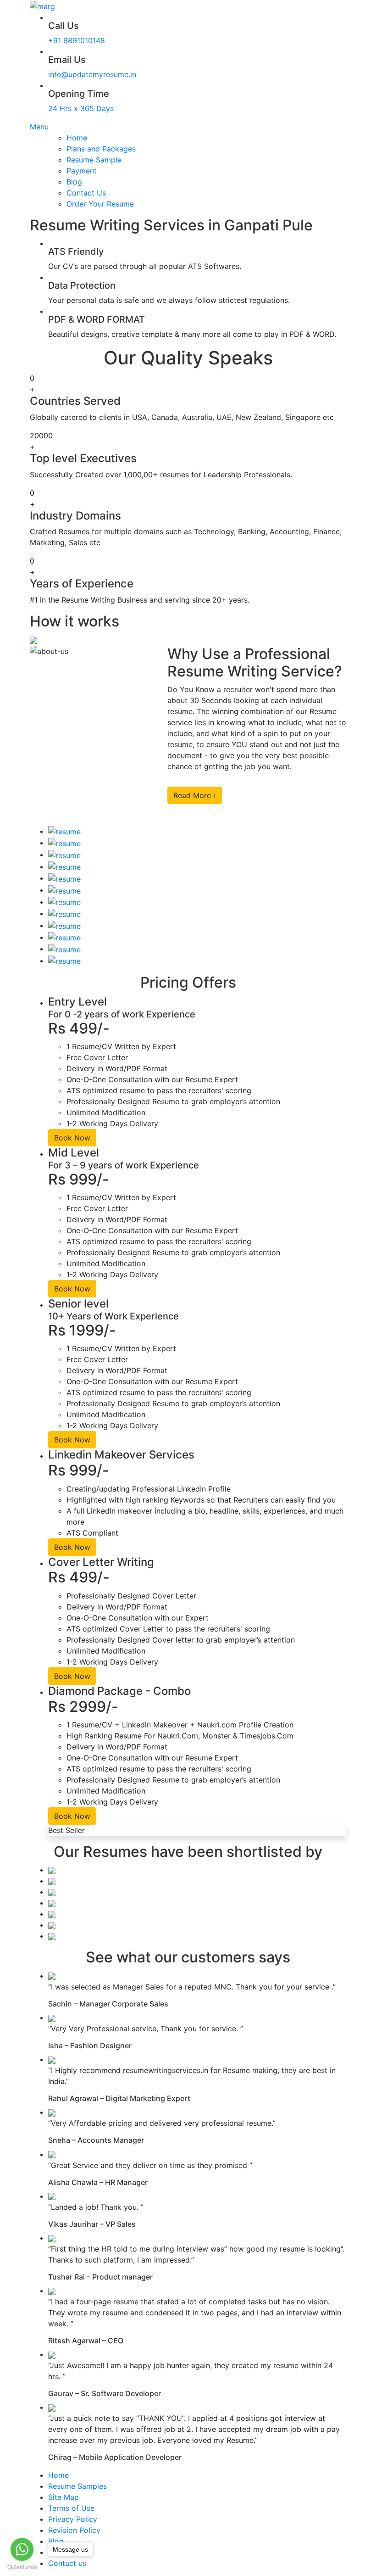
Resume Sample (94, 160)
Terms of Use (71, 2508)
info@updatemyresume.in (92, 74)
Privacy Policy (73, 2519)
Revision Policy (74, 2530)
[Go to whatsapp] (22, 2549)
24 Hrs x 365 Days (81, 108)
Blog (74, 182)
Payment (82, 171)
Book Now (72, 1138)
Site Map (64, 2497)
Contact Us (86, 193)
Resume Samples (77, 2486)
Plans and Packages (101, 149)
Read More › (195, 795)
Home (77, 138)
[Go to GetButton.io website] (22, 2567)
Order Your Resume (100, 204)
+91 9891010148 (77, 40)
